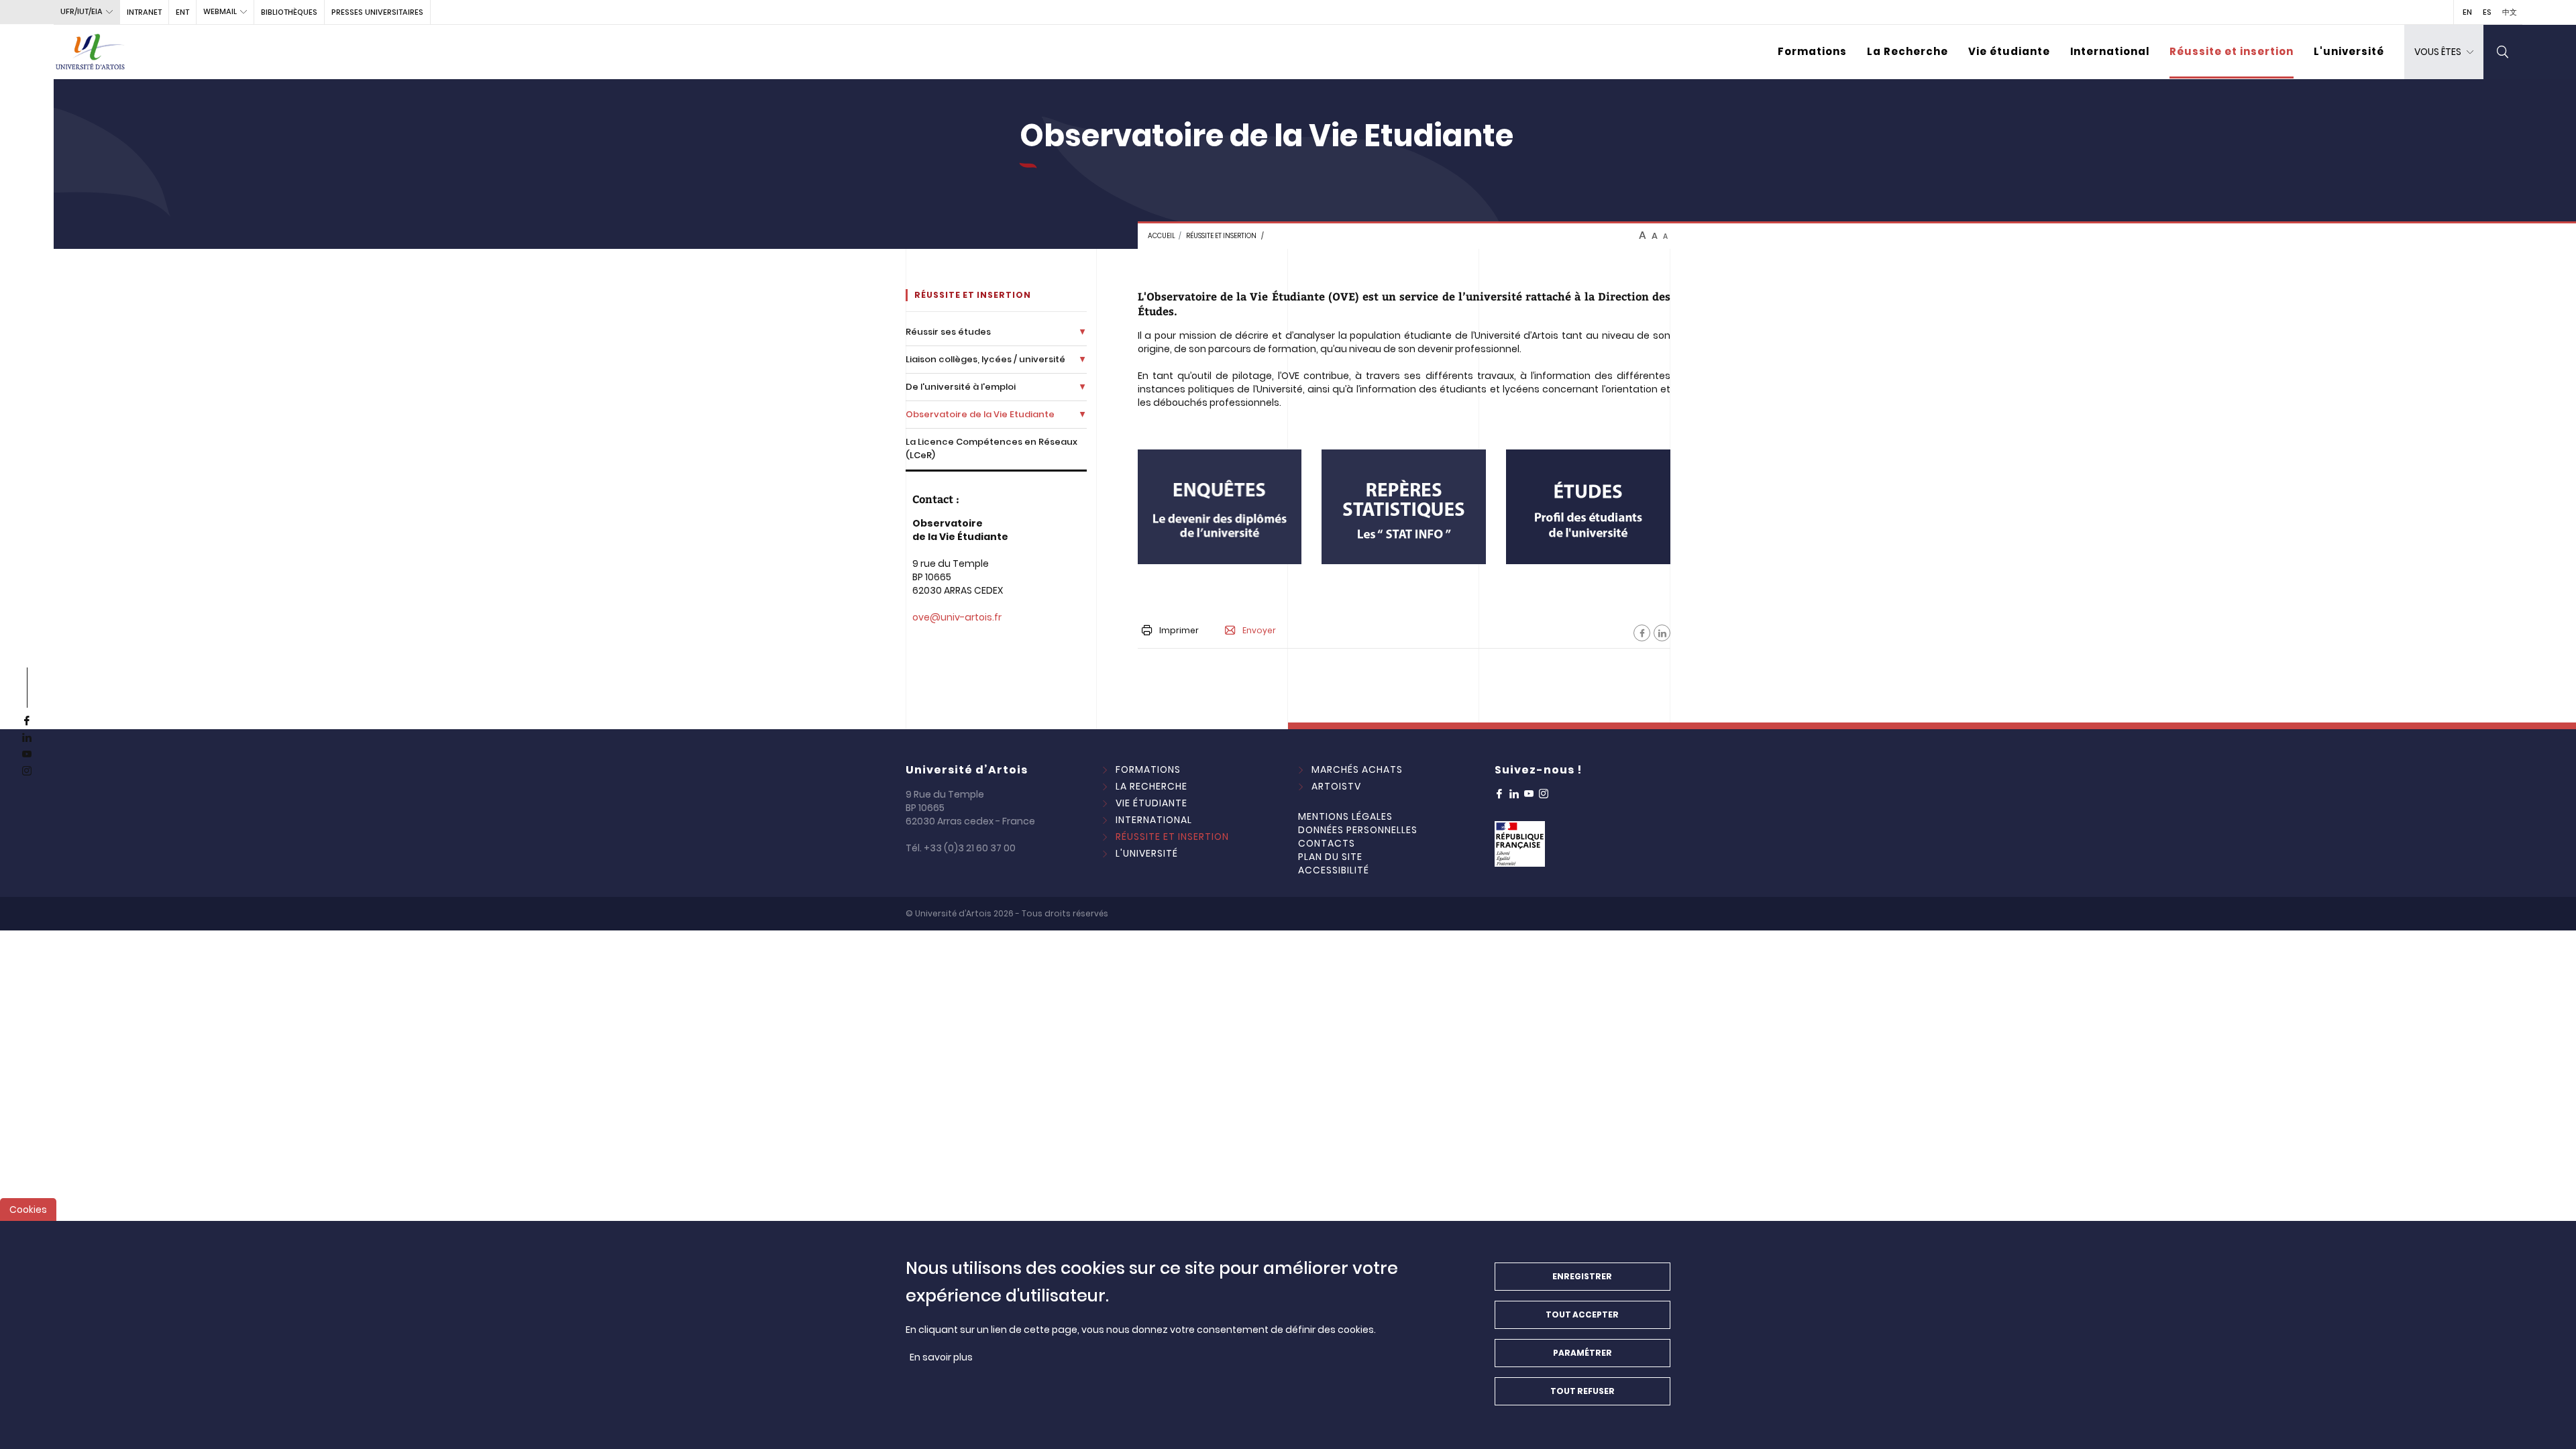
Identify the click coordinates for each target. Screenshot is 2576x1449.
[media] (1220, 507)
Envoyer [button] (1259, 631)
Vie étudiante (2009, 51)
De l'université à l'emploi (961, 387)
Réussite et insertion (2232, 51)
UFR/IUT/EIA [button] (82, 11)
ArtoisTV (1336, 786)
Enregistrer (1582, 1276)
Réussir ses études (948, 332)
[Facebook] (1642, 633)
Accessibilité (1334, 870)
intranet (144, 12)
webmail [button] (220, 11)
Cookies (28, 1210)
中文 (2510, 12)
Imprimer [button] (1179, 630)
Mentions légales (1345, 816)
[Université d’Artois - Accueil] (91, 52)
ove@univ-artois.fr (957, 617)
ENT (182, 12)
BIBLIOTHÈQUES (289, 12)
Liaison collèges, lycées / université (985, 359)
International (2110, 51)
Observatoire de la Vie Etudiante (980, 414)
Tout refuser (1582, 1391)
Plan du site (1330, 857)
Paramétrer (1582, 1353)
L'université (2349, 51)
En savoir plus (941, 1357)
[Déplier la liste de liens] (1082, 332)
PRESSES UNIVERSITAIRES (377, 12)
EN (2467, 12)
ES (2487, 12)
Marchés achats (1357, 769)
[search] (2503, 52)
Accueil (1162, 236)
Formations (1812, 51)
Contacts (1327, 843)
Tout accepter (1582, 1314)
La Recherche (1908, 51)
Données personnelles (1358, 830)
